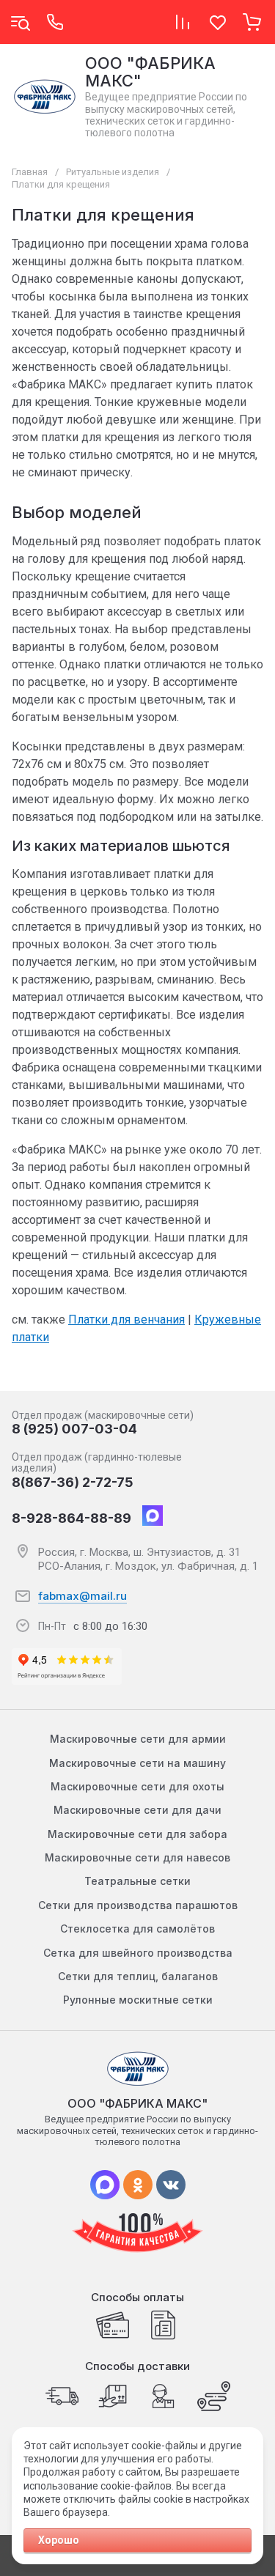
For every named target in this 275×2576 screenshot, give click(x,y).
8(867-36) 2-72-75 (73, 1482)
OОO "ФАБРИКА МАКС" (150, 72)
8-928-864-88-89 (71, 1518)
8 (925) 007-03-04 (74, 1429)
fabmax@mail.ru (82, 1596)
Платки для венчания (126, 1320)
